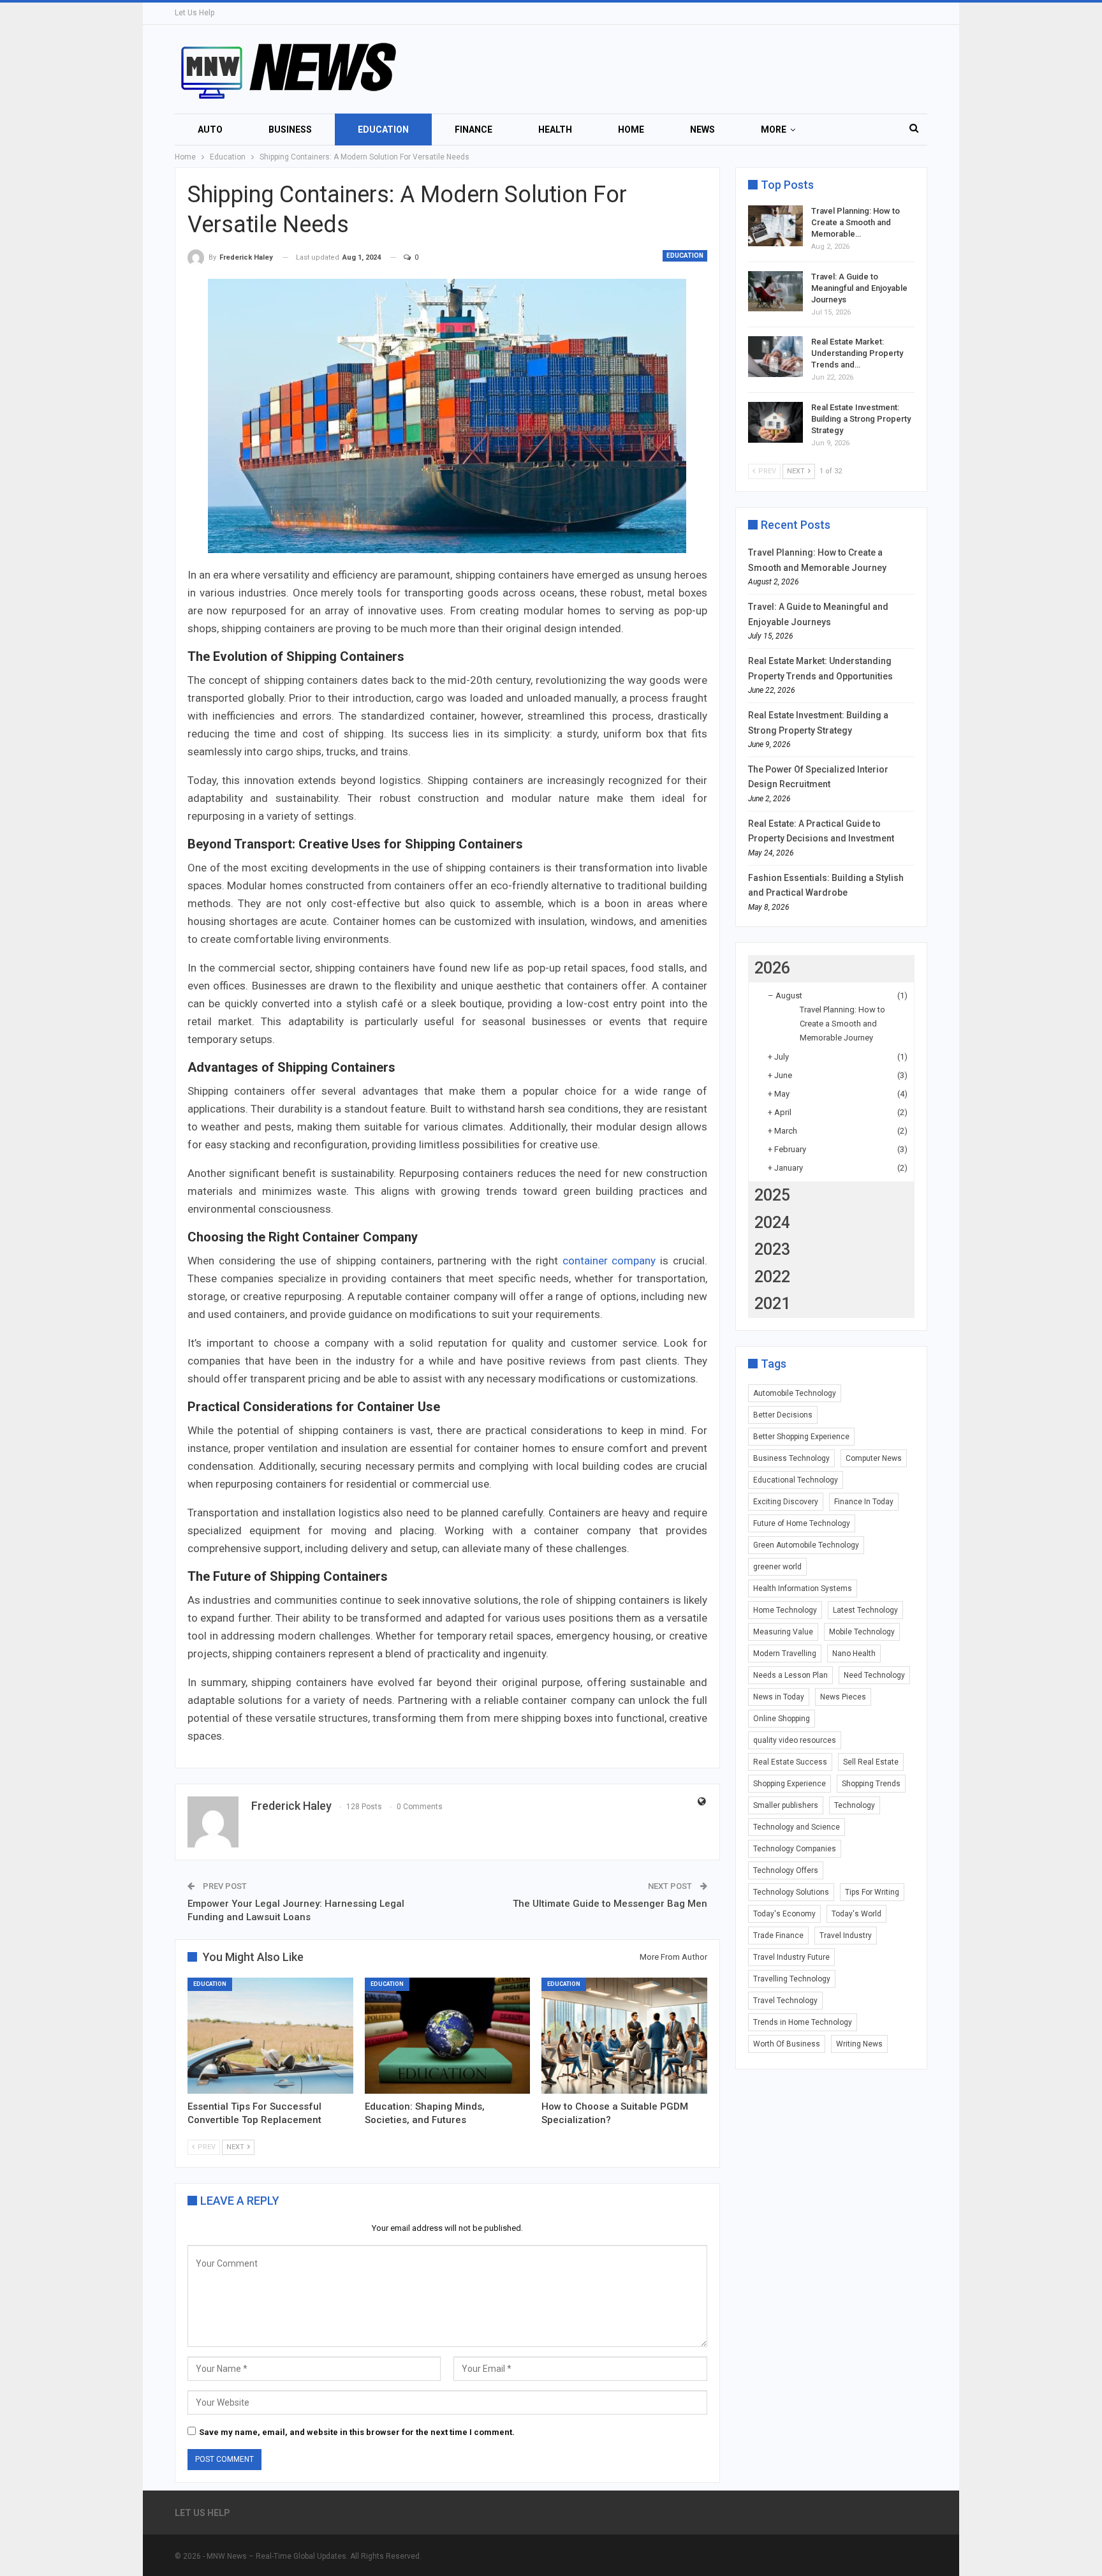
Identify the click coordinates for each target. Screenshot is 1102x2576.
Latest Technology (865, 1610)
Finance (474, 130)
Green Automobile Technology (806, 1545)
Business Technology (791, 1458)
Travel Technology (785, 2001)
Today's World (856, 1914)
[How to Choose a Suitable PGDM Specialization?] (624, 2036)
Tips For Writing (872, 1892)
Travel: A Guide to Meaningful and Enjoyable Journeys (859, 288)
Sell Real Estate (871, 1762)
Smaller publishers (786, 1805)
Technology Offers (786, 1870)
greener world (777, 1567)
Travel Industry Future (791, 1957)
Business (290, 130)
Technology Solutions (791, 1892)
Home (631, 130)
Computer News (874, 1458)
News (702, 130)
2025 (772, 1195)
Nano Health (854, 1654)
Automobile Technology (795, 1393)
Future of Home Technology (802, 1523)
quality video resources (795, 1740)
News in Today (779, 1697)
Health (555, 130)
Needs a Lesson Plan (790, 1675)
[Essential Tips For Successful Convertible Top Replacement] (270, 2036)
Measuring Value (783, 1632)
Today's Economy (784, 1914)
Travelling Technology (792, 1979)
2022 (772, 1277)
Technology (855, 1805)
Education (383, 130)
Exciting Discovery (786, 1502)
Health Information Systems (803, 1588)
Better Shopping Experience (801, 1437)
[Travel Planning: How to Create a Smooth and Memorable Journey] (775, 226)
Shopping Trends (871, 1784)
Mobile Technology (862, 1632)
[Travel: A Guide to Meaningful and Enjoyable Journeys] (775, 292)
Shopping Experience (790, 1784)
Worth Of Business (787, 2044)
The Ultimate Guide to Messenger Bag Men (610, 1904)
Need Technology (874, 1675)
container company (609, 1261)
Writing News (859, 2044)
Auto (210, 130)
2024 (772, 1223)
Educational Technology (796, 1480)
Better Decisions (783, 1415)
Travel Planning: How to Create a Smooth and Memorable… (856, 222)
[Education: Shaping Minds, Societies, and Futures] (448, 2036)
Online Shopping (782, 1719)
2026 (772, 968)
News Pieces (843, 1697)
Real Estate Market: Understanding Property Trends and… (857, 353)
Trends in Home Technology (803, 2022)
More (774, 130)
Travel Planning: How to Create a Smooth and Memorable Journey (842, 1024)
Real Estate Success (790, 1762)
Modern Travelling (785, 1654)
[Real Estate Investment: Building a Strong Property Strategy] (775, 422)
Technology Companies (795, 1849)
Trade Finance (778, 1936)
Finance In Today (864, 1502)
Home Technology (785, 1610)
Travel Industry (846, 1936)
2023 (772, 1249)
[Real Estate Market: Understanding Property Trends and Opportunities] (775, 357)
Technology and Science (797, 1827)
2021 (772, 1304)
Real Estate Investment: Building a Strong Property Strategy (861, 419)
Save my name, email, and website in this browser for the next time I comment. (357, 2432)
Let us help (195, 13)
